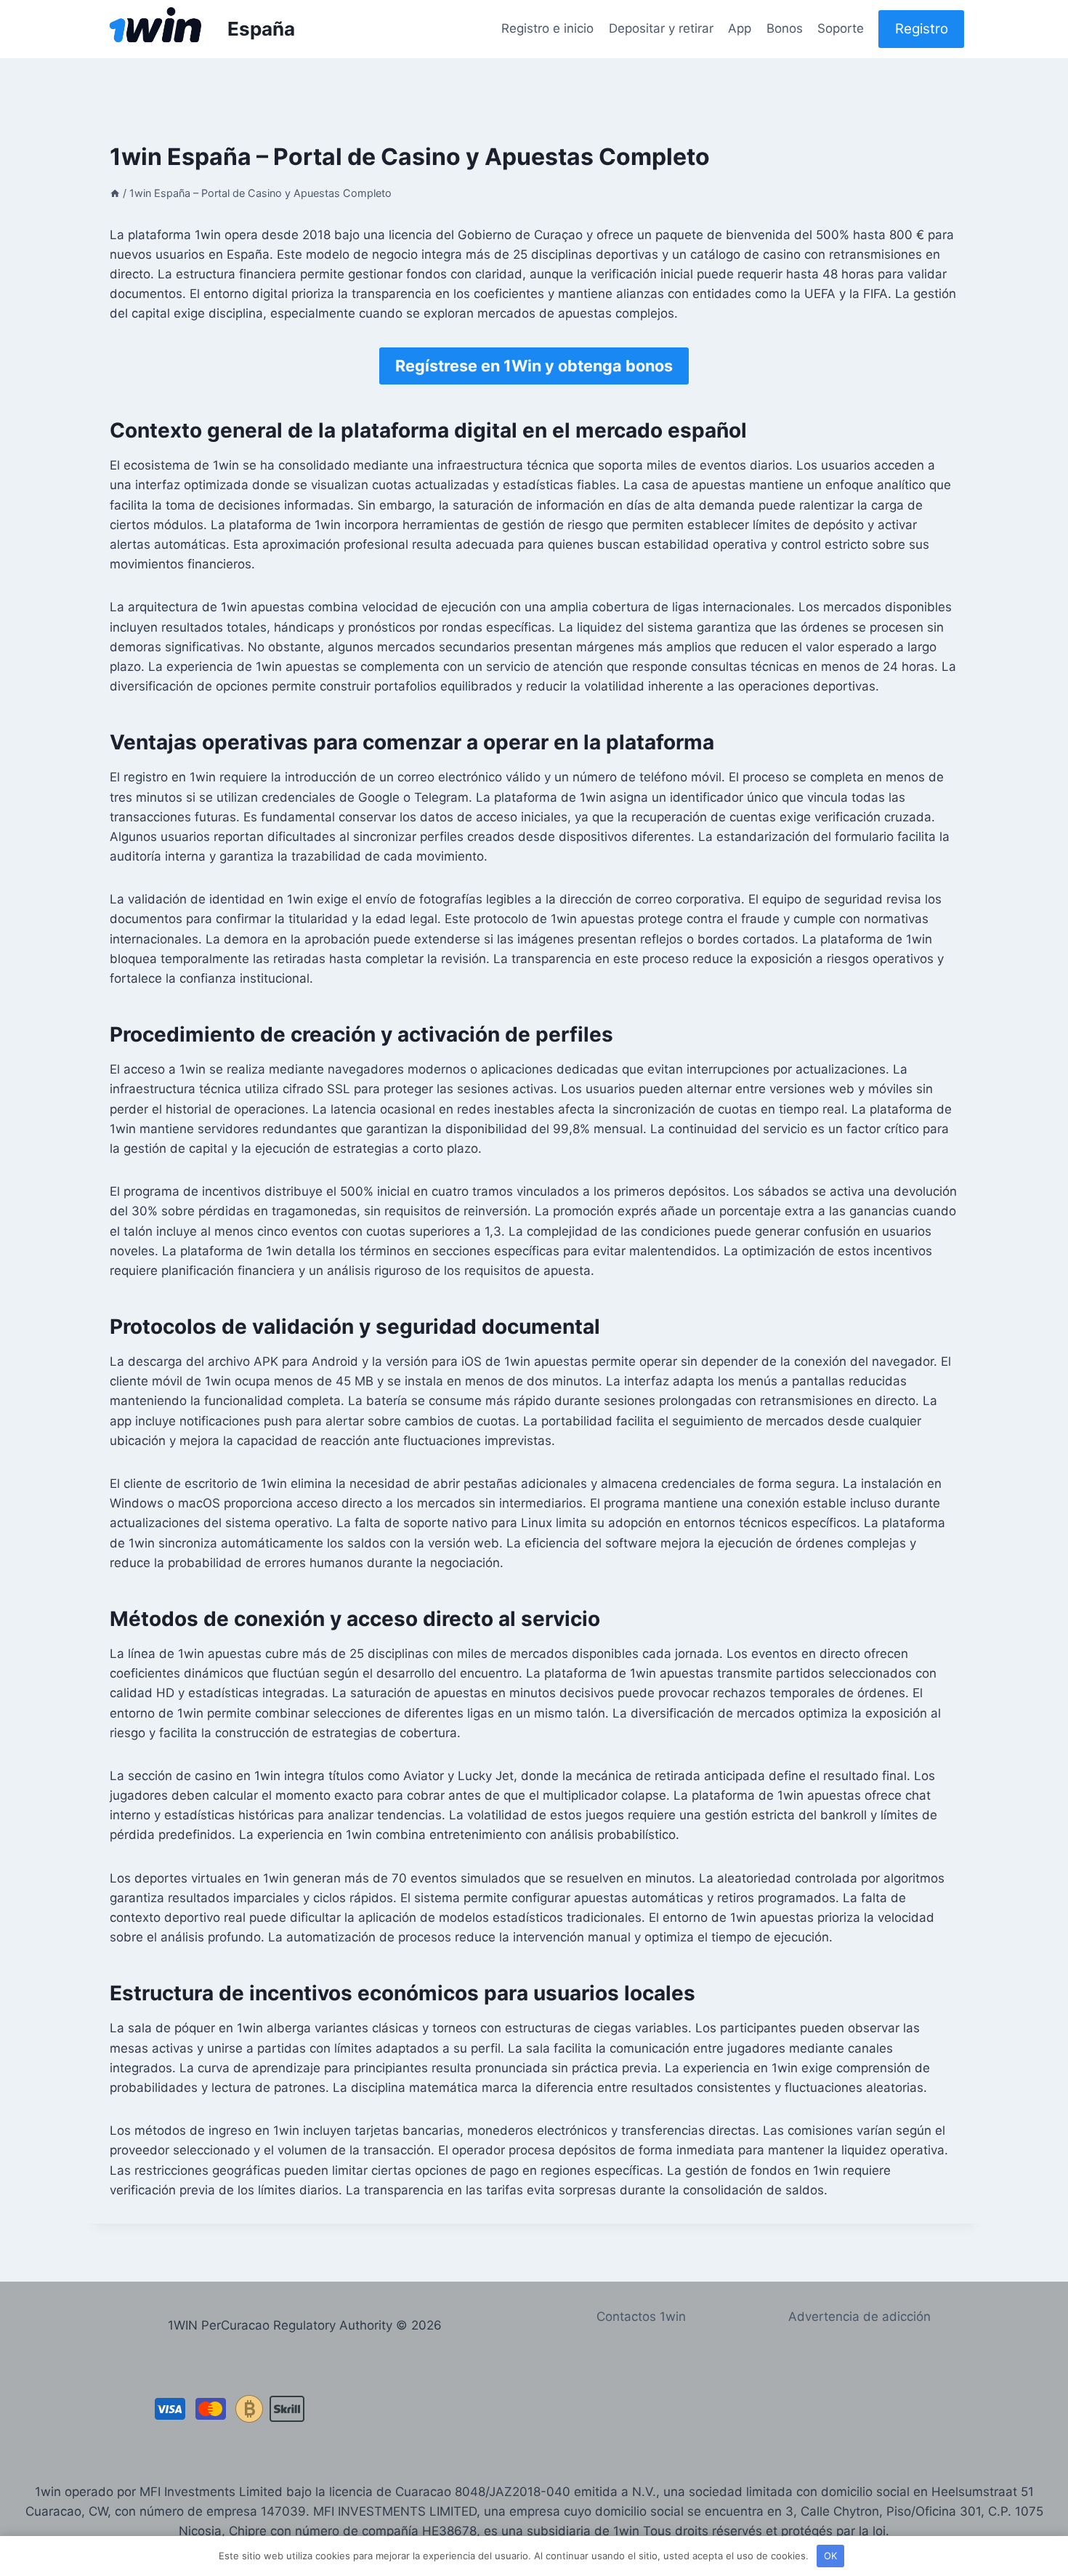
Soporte (841, 28)
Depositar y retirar (661, 28)
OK (830, 2556)
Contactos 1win (641, 2317)
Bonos (785, 28)
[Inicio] (115, 193)
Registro (922, 29)
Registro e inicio (547, 28)
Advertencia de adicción (859, 2317)
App (740, 28)
